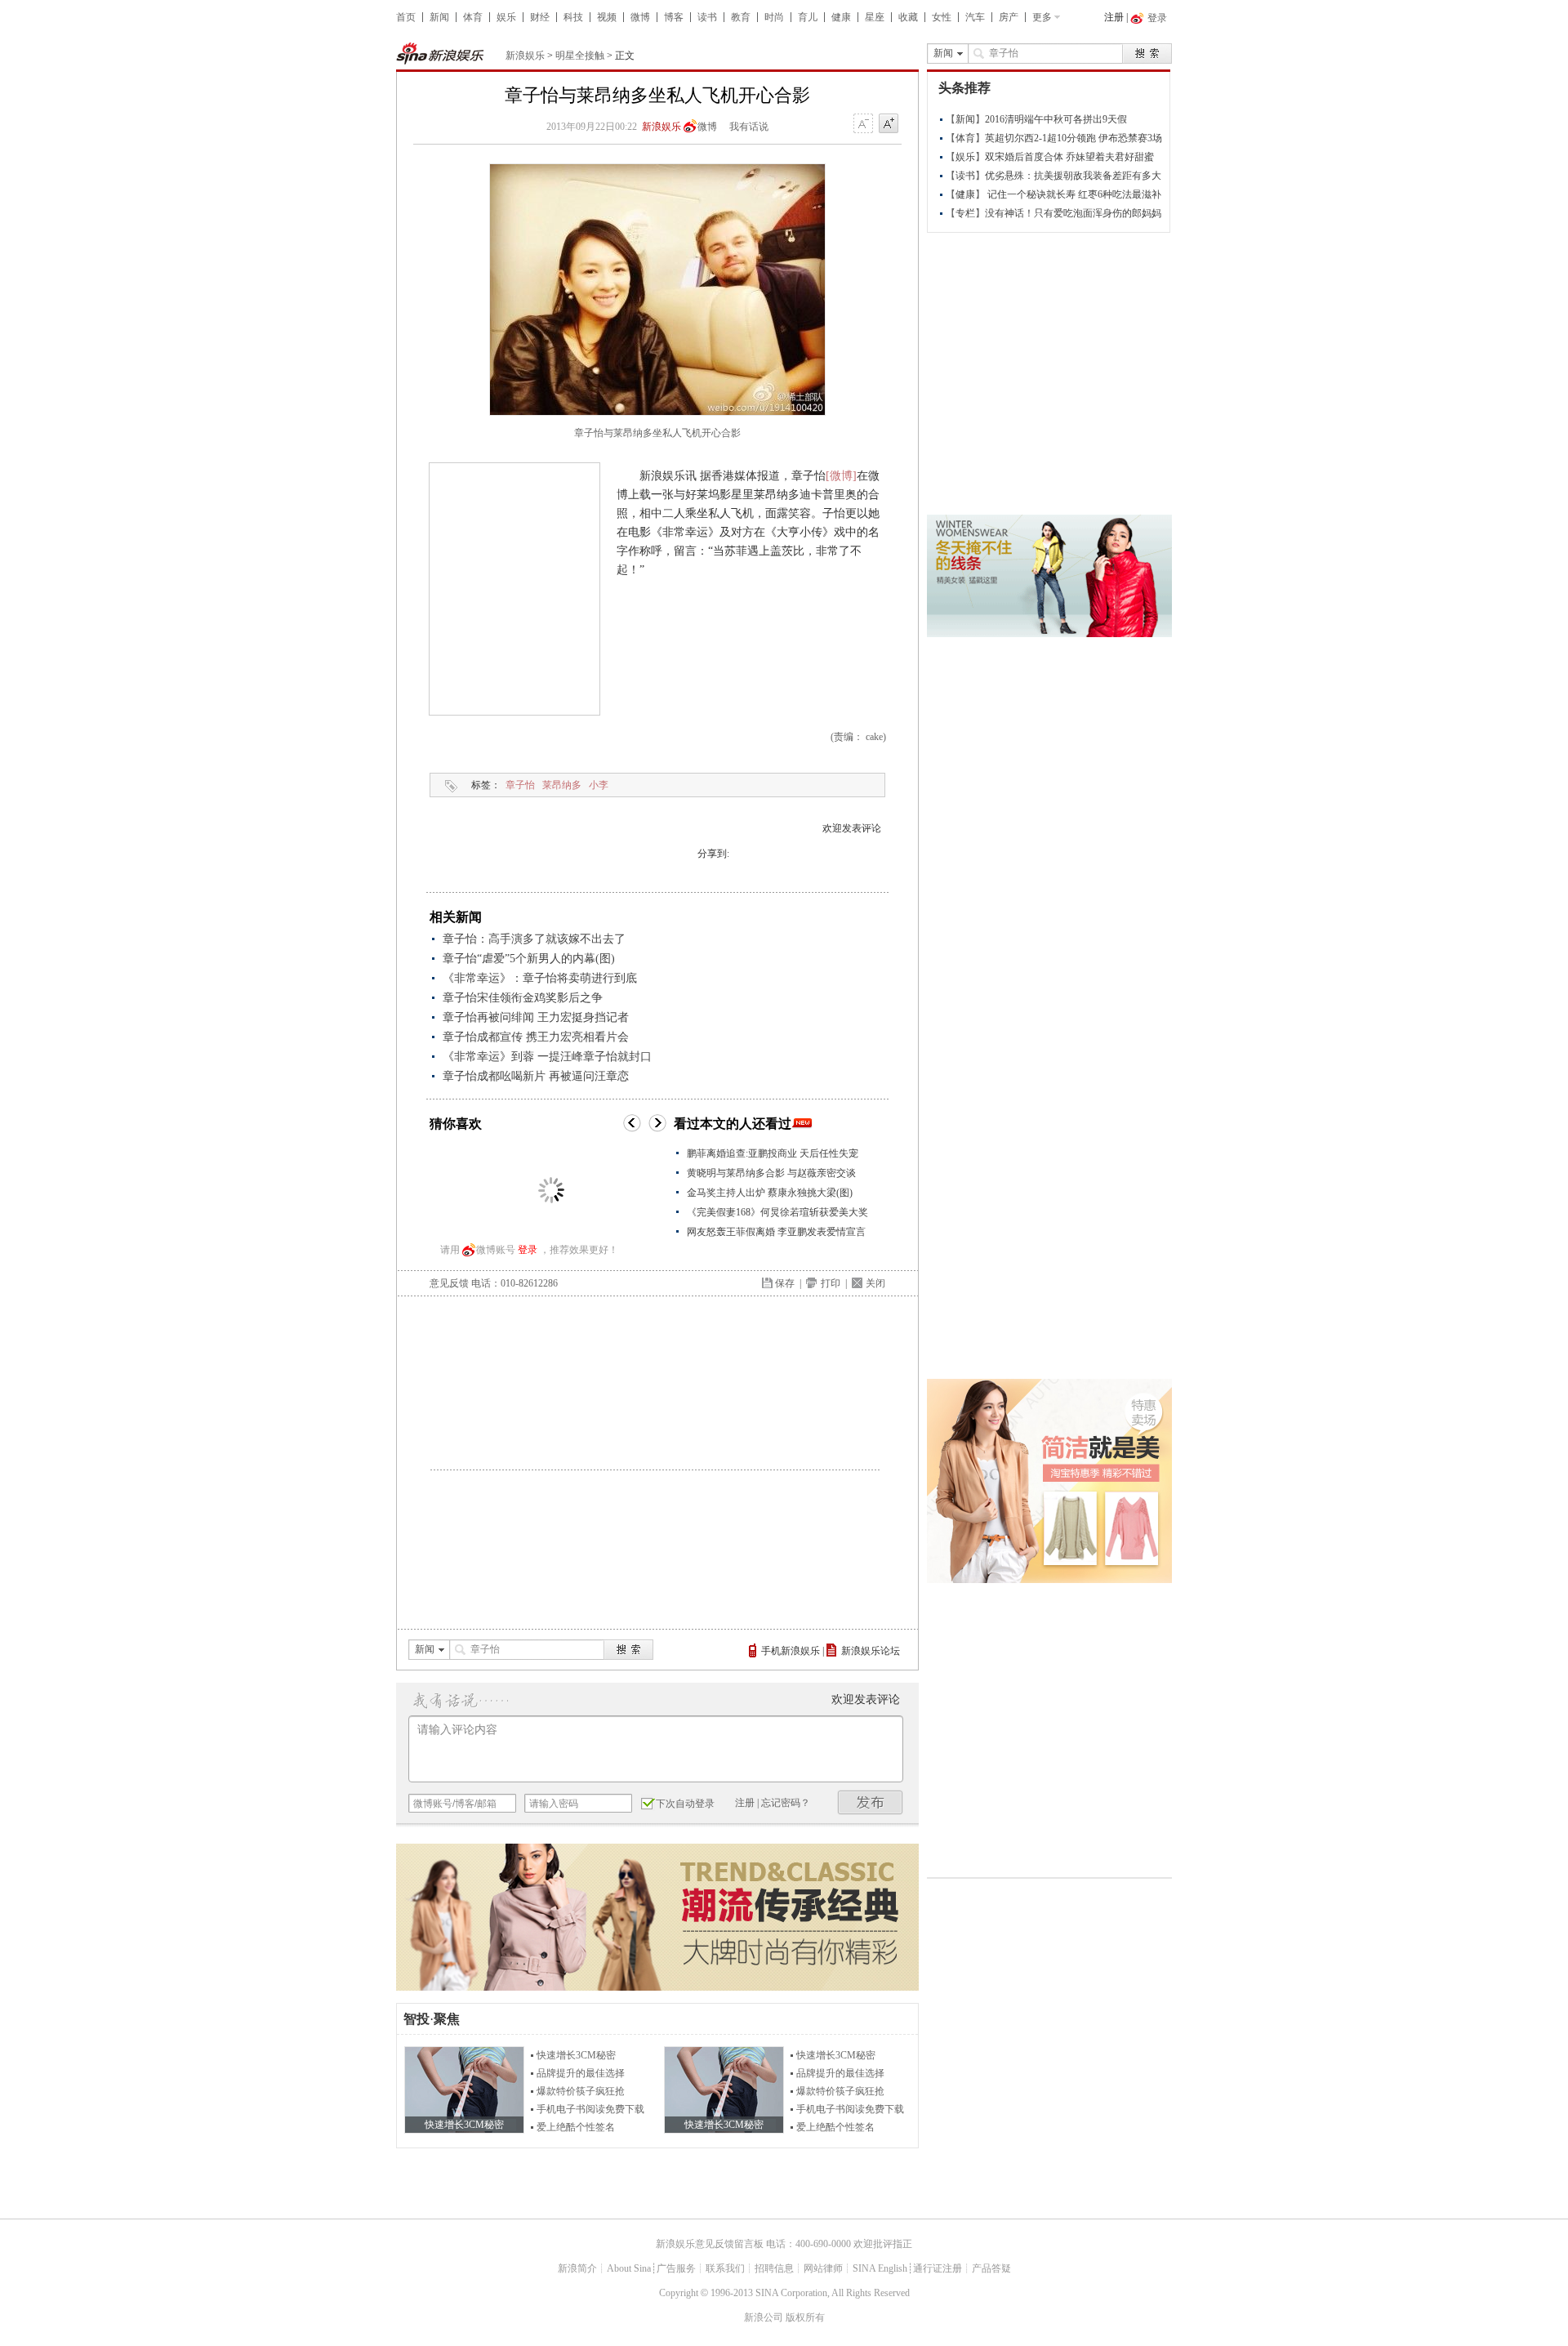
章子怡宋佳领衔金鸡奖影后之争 (523, 998)
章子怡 (520, 785)
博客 (674, 17)
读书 (707, 17)
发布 (871, 1802)
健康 (841, 17)
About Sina (629, 2268)
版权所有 (805, 2317)
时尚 (774, 17)
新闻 (439, 17)
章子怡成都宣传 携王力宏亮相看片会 (536, 1037)
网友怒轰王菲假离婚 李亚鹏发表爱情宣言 (776, 1232)
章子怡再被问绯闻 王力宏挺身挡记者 (536, 1017)
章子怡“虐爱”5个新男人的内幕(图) (529, 959)
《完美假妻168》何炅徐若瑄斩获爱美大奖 (777, 1212)
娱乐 (506, 17)
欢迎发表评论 (852, 828)
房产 (1009, 17)
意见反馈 (449, 1283)
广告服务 (676, 2268)
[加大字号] (889, 124)
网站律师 (823, 2268)
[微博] (841, 476)
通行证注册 (938, 2268)
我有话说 (749, 127)
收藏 (908, 17)
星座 (875, 17)
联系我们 (725, 2268)
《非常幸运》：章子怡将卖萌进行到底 (540, 978)
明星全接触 (580, 56)
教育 (741, 17)
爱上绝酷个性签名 (576, 2127)
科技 (573, 17)
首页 (406, 17)
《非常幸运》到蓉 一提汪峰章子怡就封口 (547, 1057)
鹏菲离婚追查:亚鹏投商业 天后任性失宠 (773, 1153)
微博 (640, 17)
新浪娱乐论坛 (871, 1651)
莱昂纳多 (562, 785)
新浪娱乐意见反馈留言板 (710, 2244)
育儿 (808, 17)
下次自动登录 (685, 1804)
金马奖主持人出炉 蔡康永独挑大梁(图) (770, 1193)
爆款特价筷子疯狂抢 (581, 2091)
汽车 (975, 17)
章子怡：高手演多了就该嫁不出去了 (534, 939)
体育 (473, 17)
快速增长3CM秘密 (576, 2055)
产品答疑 (991, 2268)
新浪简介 (577, 2268)
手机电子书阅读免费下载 (590, 2109)
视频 (607, 17)
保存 (785, 1283)
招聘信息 (774, 2268)
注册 (1114, 17)
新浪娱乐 (525, 56)
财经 (540, 17)
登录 (528, 1250)
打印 (831, 1283)
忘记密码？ (786, 1803)
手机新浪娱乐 (791, 1651)
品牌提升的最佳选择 (581, 2073)
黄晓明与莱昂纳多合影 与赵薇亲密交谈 (771, 1173)
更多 (1042, 17)
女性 (942, 17)
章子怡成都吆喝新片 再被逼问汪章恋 (536, 1076)
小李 (599, 785)
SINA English (880, 2268)
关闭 (875, 1283)
